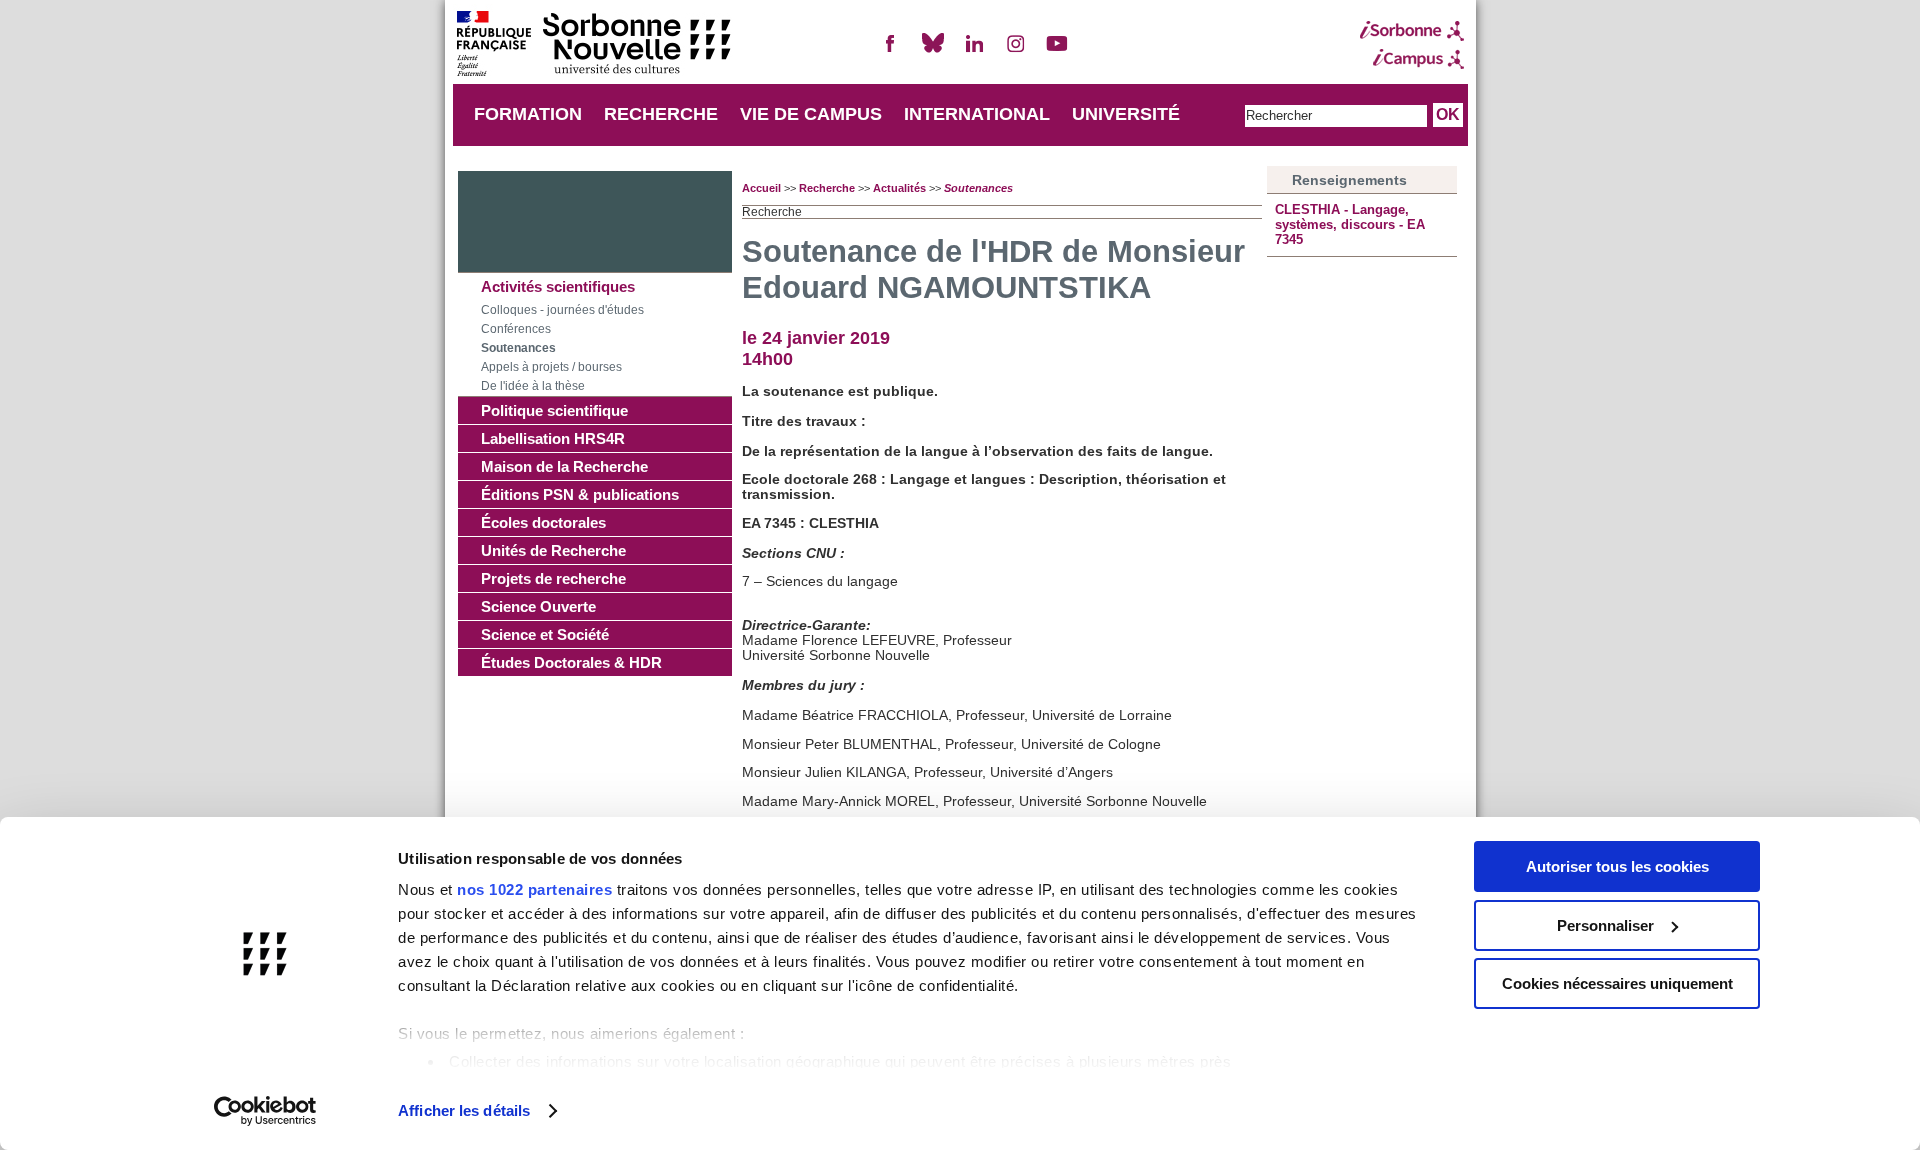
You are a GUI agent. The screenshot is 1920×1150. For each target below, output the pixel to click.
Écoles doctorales (543, 522)
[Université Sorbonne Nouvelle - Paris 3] (593, 45)
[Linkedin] (974, 51)
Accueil (761, 188)
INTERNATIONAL (977, 114)
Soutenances (518, 348)
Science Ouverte (538, 606)
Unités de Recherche (553, 550)
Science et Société (545, 634)
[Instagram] (1016, 51)
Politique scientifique (554, 410)
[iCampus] (1412, 59)
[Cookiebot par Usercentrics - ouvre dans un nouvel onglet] (265, 1111)
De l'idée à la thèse (533, 386)
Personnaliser (1605, 925)
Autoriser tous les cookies (1617, 866)
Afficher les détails (464, 1110)
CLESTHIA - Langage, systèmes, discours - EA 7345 (1350, 224)
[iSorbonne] (1412, 31)
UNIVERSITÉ (1126, 114)
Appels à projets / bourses (551, 367)
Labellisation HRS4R (553, 438)
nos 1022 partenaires (534, 889)
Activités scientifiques (558, 286)
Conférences (516, 329)
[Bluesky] (933, 51)
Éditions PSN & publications (580, 494)
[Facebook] (891, 51)
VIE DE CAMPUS (811, 114)
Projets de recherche (553, 578)
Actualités (899, 188)
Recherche (827, 188)
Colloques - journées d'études (562, 310)
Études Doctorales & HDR (571, 662)
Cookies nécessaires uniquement (1617, 983)
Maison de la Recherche (564, 466)
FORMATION (528, 114)
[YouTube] (1057, 51)
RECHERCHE (661, 114)
